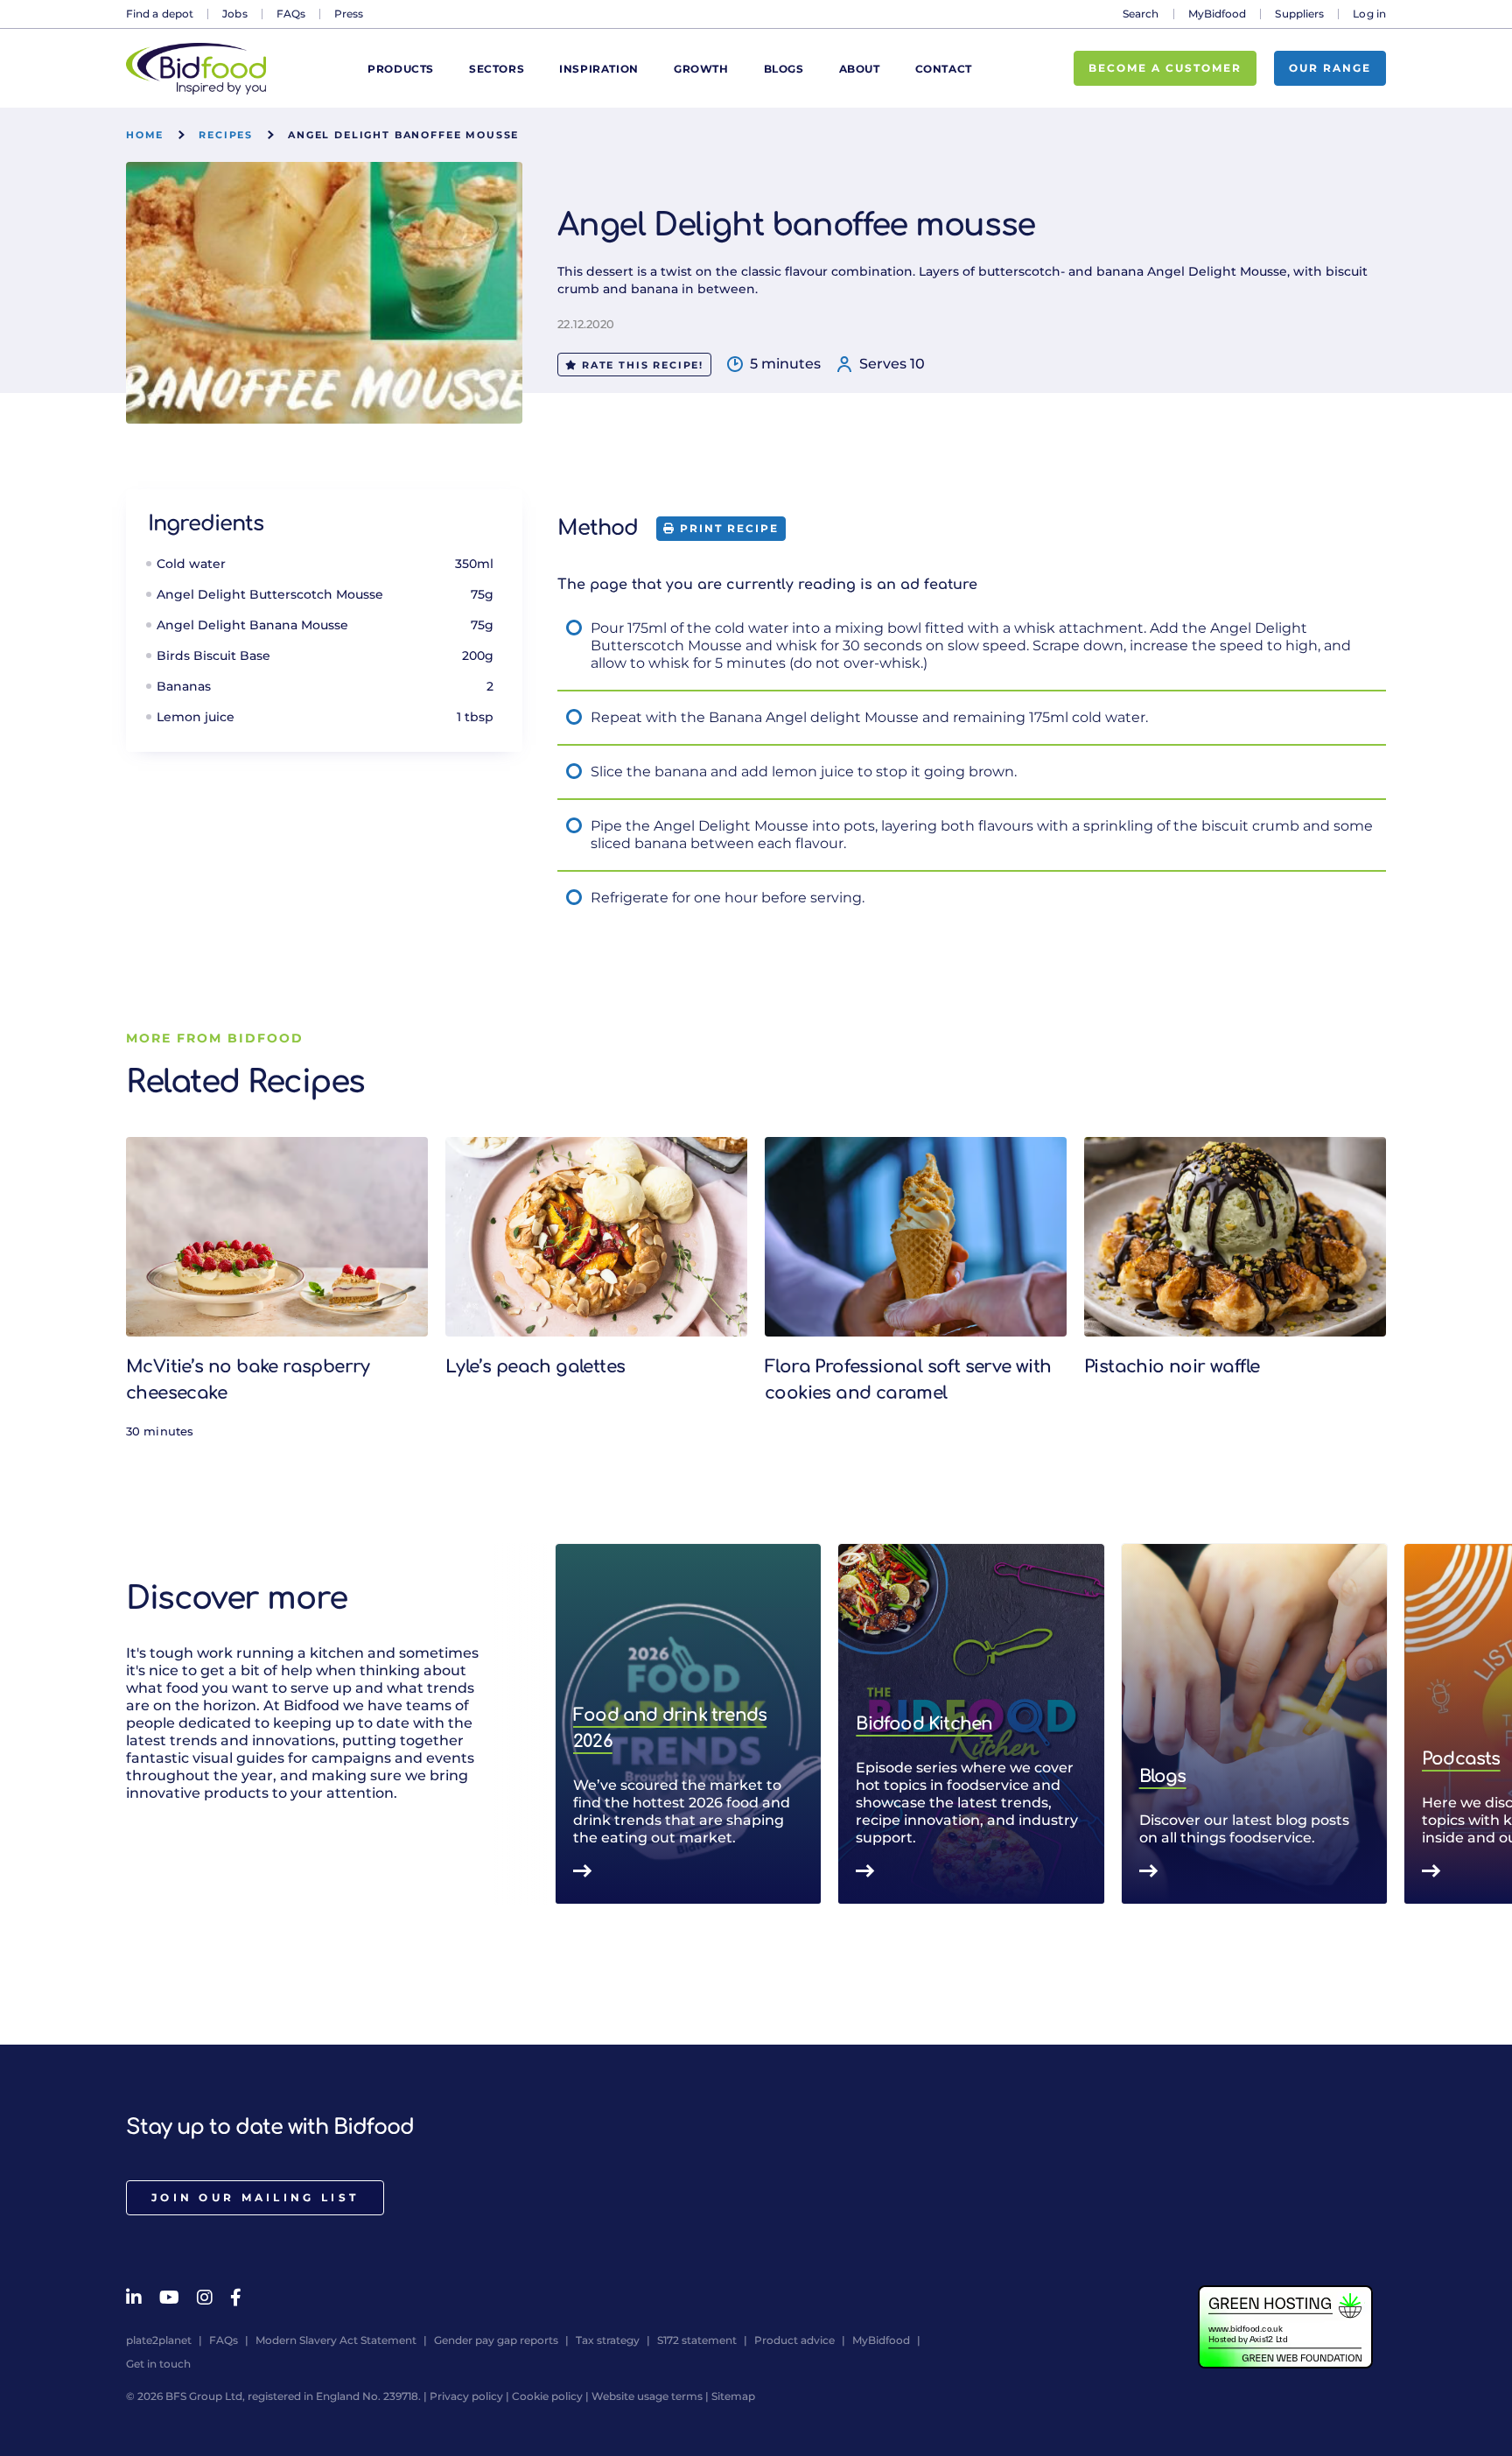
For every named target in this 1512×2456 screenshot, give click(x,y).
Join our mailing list (255, 2197)
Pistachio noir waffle (1172, 1367)
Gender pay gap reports (496, 2340)
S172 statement (697, 2340)
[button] (1386, 1724)
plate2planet (159, 2340)
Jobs (234, 14)
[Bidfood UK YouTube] (169, 2298)
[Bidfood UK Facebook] (236, 2298)
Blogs (784, 69)
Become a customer (1165, 68)
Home (145, 135)
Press (349, 14)
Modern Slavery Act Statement (336, 2340)
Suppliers (1299, 14)
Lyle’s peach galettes (535, 1367)
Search (1141, 14)
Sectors (497, 69)
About (860, 69)
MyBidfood (1218, 14)
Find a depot (160, 14)
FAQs (291, 14)
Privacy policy (466, 2396)
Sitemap (733, 2396)
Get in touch (158, 2364)
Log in (1369, 14)
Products (401, 69)
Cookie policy (547, 2396)
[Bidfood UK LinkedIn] (134, 2298)
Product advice (794, 2340)
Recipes (226, 135)
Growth (701, 69)
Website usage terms (647, 2396)
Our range (1330, 68)
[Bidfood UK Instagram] (205, 2298)
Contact (944, 69)
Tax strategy (608, 2340)
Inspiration (599, 69)
